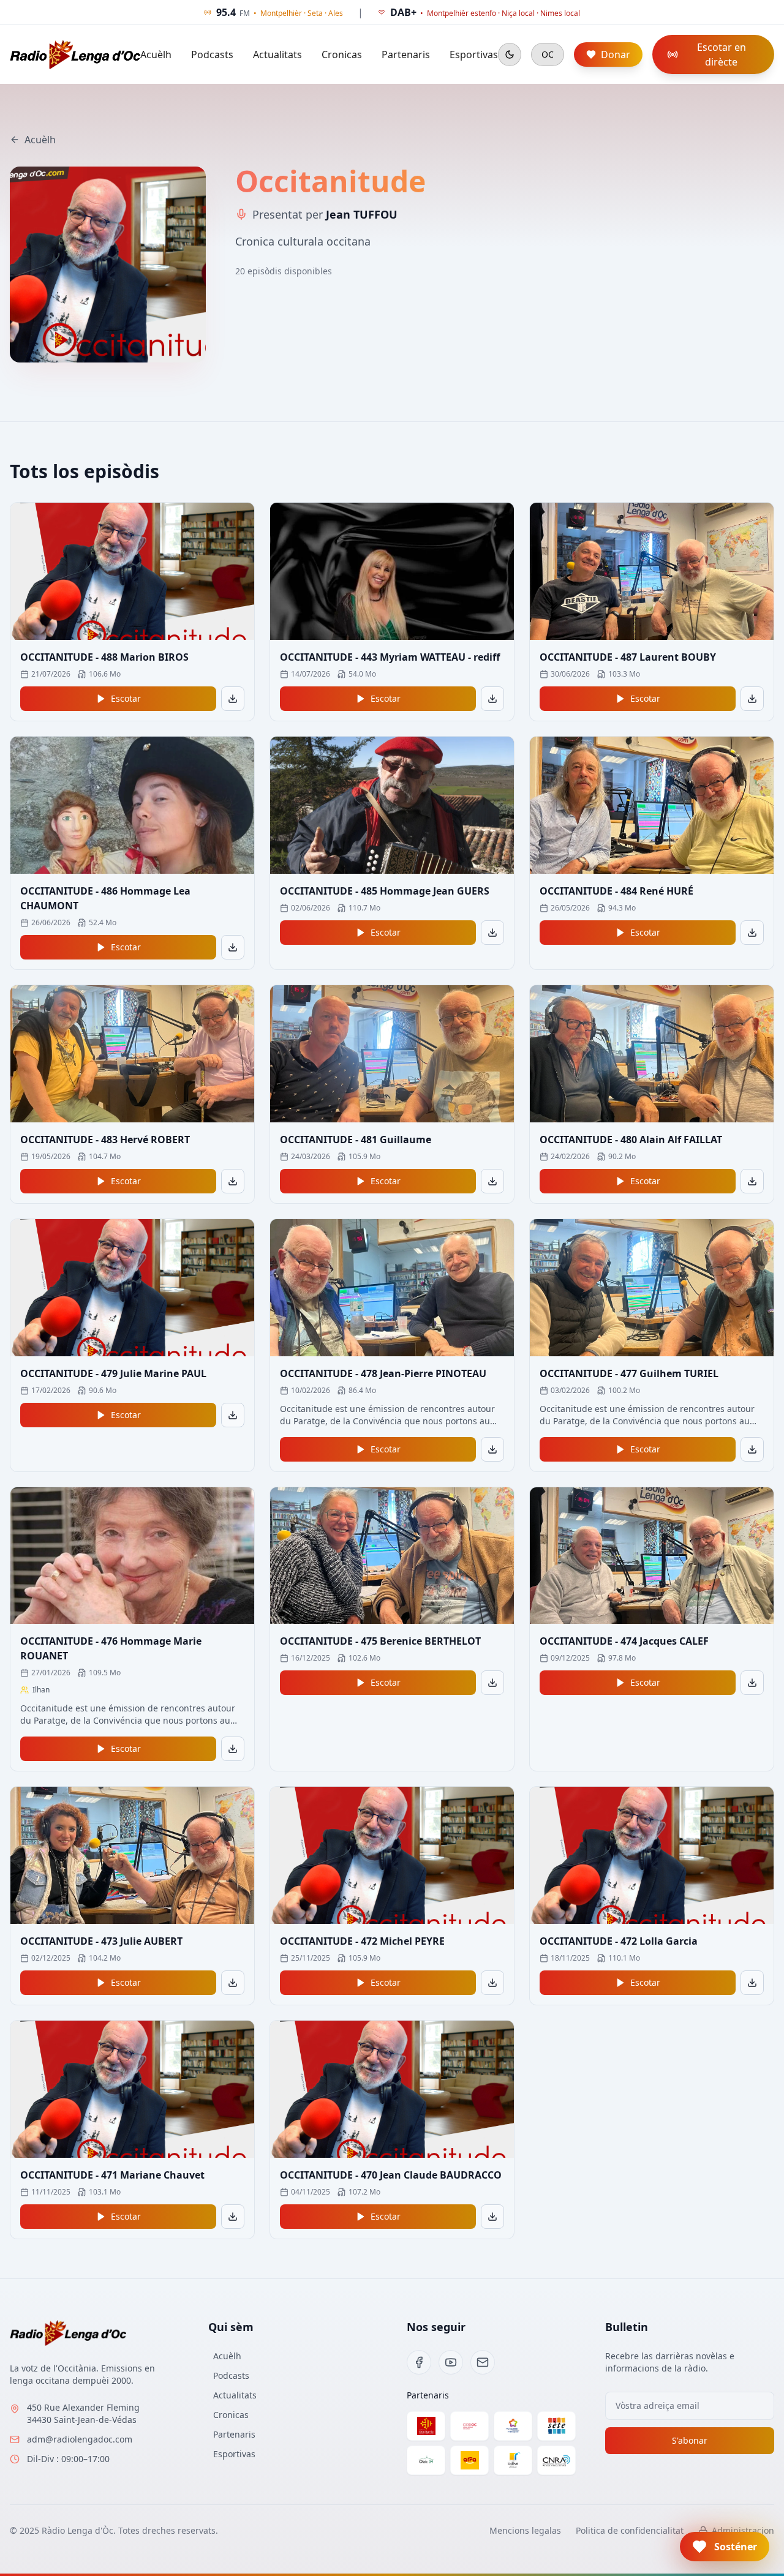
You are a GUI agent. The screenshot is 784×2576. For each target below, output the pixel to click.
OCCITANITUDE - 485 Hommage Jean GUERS (385, 891)
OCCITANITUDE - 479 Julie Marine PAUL (113, 1373)
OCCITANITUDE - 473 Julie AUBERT (101, 1941)
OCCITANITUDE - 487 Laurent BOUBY (628, 657)
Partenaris (406, 54)
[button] (725, 2547)
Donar (616, 54)
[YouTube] (451, 2362)
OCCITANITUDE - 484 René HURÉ (616, 891)
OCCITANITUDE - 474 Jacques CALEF (624, 1641)
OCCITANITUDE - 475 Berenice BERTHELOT (380, 1641)
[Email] (483, 2362)
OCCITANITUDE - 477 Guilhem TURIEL (629, 1373)
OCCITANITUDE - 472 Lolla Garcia (619, 1941)
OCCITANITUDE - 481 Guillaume (356, 1140)
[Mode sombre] (510, 54)
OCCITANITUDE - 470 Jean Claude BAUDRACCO (391, 2175)
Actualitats (277, 54)
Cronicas (342, 54)
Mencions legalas (525, 2530)
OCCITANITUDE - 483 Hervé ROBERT (105, 1140)
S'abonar (690, 2440)
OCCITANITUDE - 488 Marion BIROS (104, 657)
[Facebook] (419, 2362)
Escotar (126, 698)
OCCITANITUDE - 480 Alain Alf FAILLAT (631, 1140)
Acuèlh (156, 54)
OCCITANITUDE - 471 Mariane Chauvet (112, 2175)
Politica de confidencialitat (630, 2530)
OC (548, 54)
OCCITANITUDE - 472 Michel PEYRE (362, 1941)
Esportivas (474, 54)
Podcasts (212, 54)
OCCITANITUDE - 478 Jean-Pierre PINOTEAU (383, 1373)
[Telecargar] (233, 699)
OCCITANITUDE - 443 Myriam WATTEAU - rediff (390, 657)
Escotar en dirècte (722, 54)
